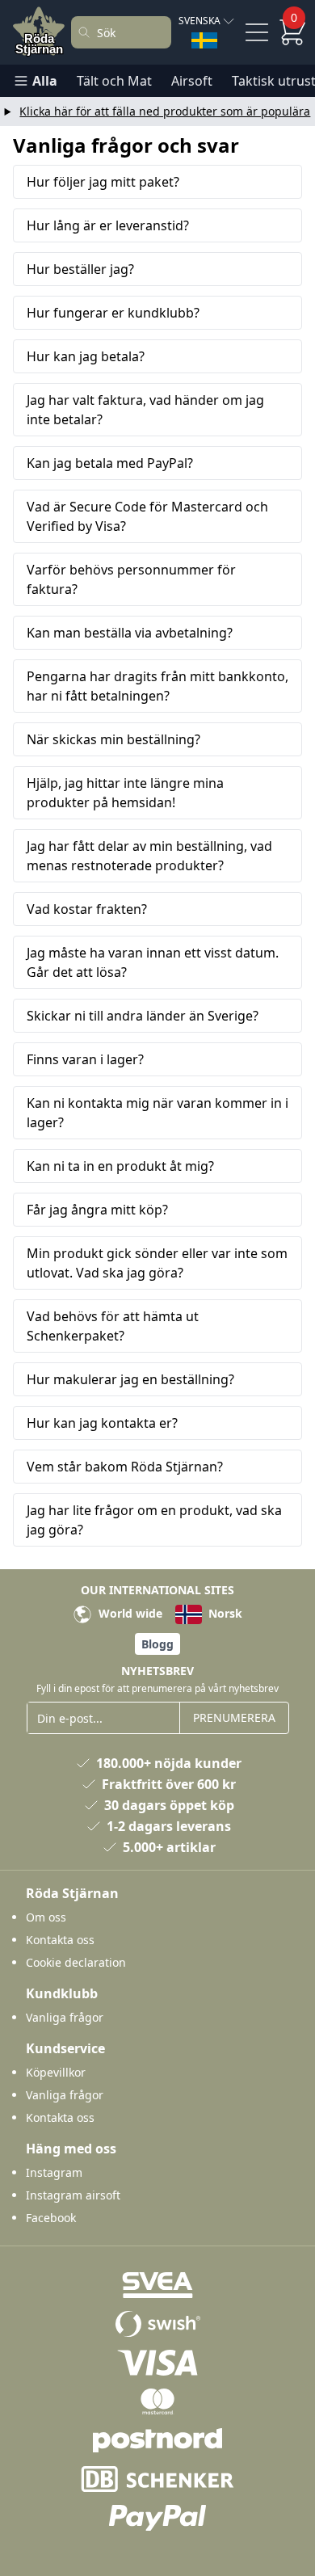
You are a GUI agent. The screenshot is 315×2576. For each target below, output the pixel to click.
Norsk (224, 1613)
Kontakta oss (60, 1940)
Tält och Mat (114, 81)
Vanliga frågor (65, 2017)
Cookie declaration (76, 1962)
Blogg (157, 1644)
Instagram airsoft (73, 2195)
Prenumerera (234, 1717)
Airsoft (192, 81)
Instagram (54, 2172)
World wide (129, 1613)
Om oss (46, 1917)
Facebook (51, 2218)
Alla (45, 81)
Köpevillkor (56, 2072)
